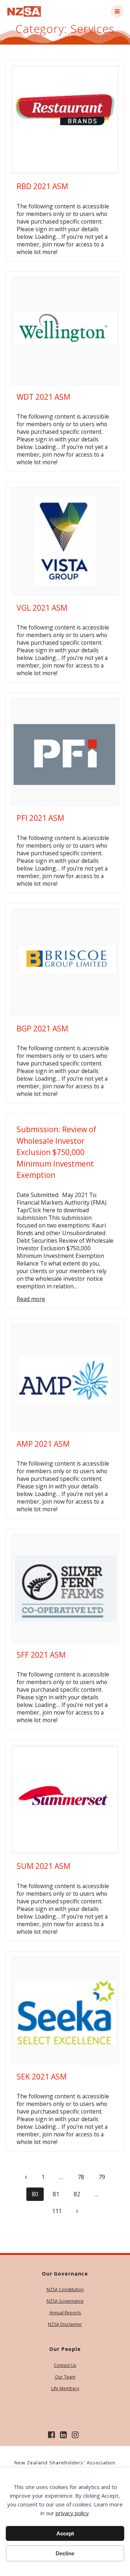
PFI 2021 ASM (40, 818)
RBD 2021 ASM (42, 186)
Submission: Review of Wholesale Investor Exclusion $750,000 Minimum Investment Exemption (56, 1152)
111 (59, 2211)
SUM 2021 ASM (44, 1866)
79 (104, 2177)
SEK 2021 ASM (42, 2077)
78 (83, 2177)
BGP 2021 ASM (42, 1029)
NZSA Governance (65, 2301)
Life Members (65, 2388)
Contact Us (65, 2365)
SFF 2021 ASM (41, 1655)
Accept (65, 2533)
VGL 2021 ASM (42, 608)
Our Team (65, 2377)
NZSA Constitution (65, 2290)
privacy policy (72, 2513)
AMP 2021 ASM (43, 1444)
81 (58, 2194)
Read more (31, 1299)
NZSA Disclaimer (65, 2324)
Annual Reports (65, 2313)
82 (79, 2194)
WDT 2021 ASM (44, 397)
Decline (65, 2553)
